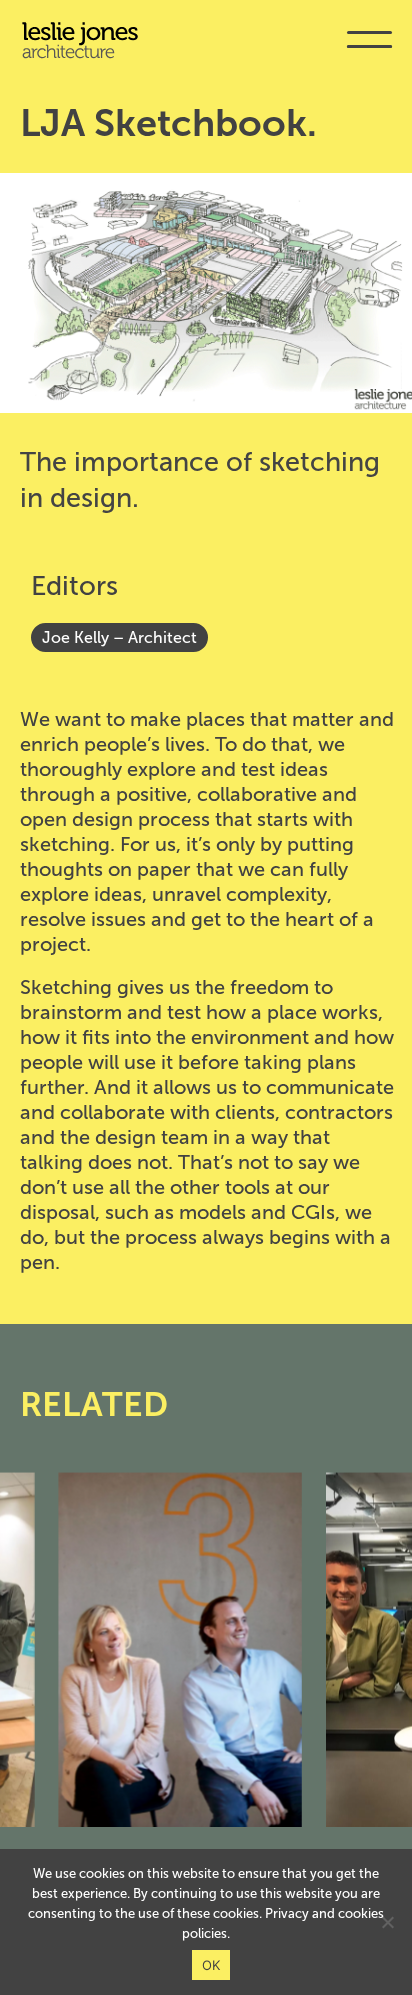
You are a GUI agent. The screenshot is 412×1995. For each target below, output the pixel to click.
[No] (387, 1922)
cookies (361, 1913)
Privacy (287, 1913)
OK (211, 1965)
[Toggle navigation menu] (369, 53)
